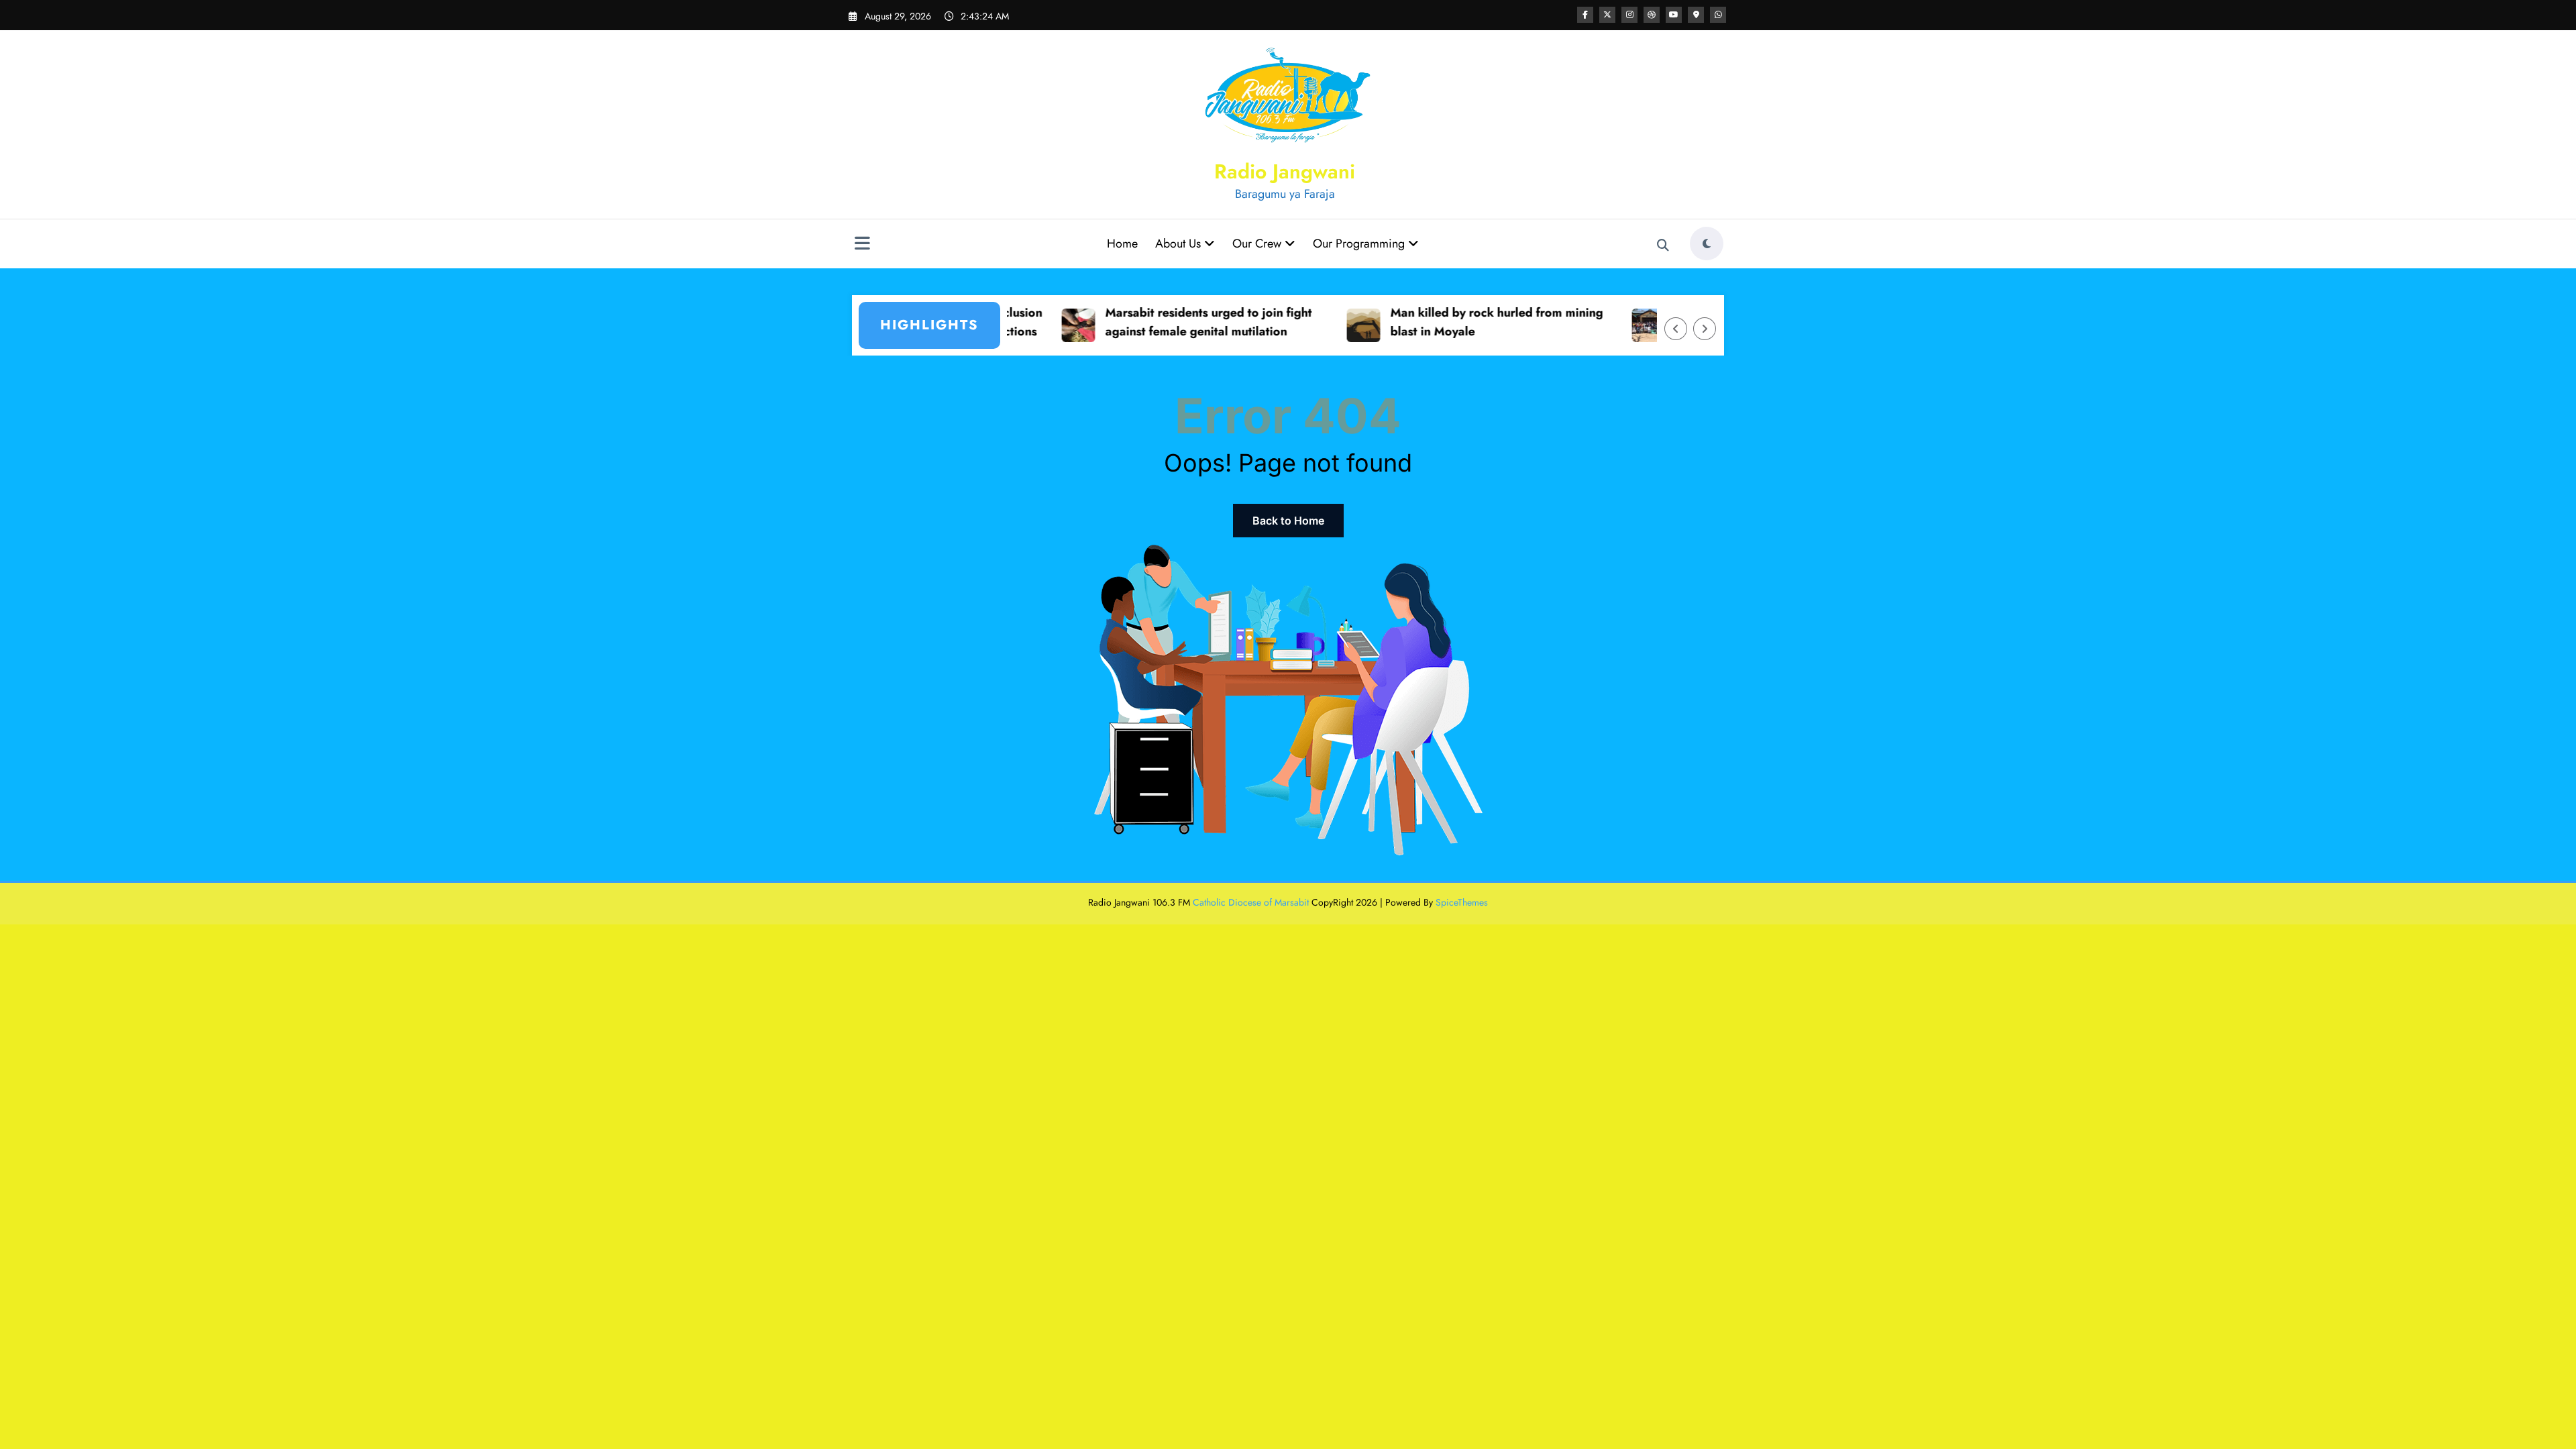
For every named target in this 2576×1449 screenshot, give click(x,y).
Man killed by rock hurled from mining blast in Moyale (1442, 322)
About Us (1180, 244)
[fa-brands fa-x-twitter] (1607, 15)
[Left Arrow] (1676, 329)
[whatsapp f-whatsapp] (1718, 15)
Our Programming (1360, 244)
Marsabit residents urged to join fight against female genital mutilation (1154, 322)
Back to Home (1288, 521)
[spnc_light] (1707, 244)
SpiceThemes (1462, 902)
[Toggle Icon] (862, 245)
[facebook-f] (1585, 15)
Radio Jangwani (1285, 171)
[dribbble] (1652, 15)
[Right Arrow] (1705, 329)
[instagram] (1629, 15)
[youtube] (1674, 15)
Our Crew (1258, 244)
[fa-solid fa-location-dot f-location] (1696, 15)
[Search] (1663, 246)
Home (1122, 244)
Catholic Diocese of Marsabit (1251, 902)
